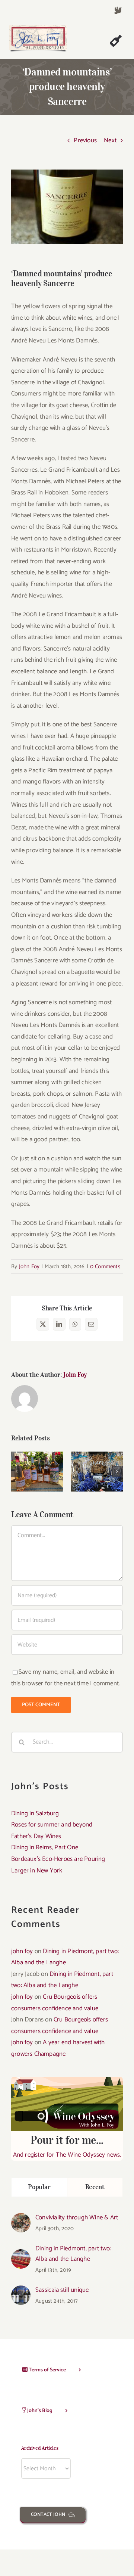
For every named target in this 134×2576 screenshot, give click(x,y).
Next (110, 140)
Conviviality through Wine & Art (77, 2217)
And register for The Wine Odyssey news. (67, 2147)
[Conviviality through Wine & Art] (21, 2219)
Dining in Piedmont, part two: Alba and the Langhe (73, 2254)
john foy (22, 1951)
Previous (85, 140)
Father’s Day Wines (97, 1461)
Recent (95, 2187)
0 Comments (105, 1267)
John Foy (29, 1267)
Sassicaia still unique (62, 2290)
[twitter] (118, 10)
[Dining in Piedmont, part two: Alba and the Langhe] (21, 2255)
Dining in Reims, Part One (45, 1847)
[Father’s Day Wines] (97, 1472)
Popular (39, 2187)
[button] (17, 1471)
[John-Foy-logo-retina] (38, 28)
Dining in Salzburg (35, 1813)
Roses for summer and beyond (37, 1457)
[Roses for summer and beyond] (37, 1472)
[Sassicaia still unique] (21, 2291)
